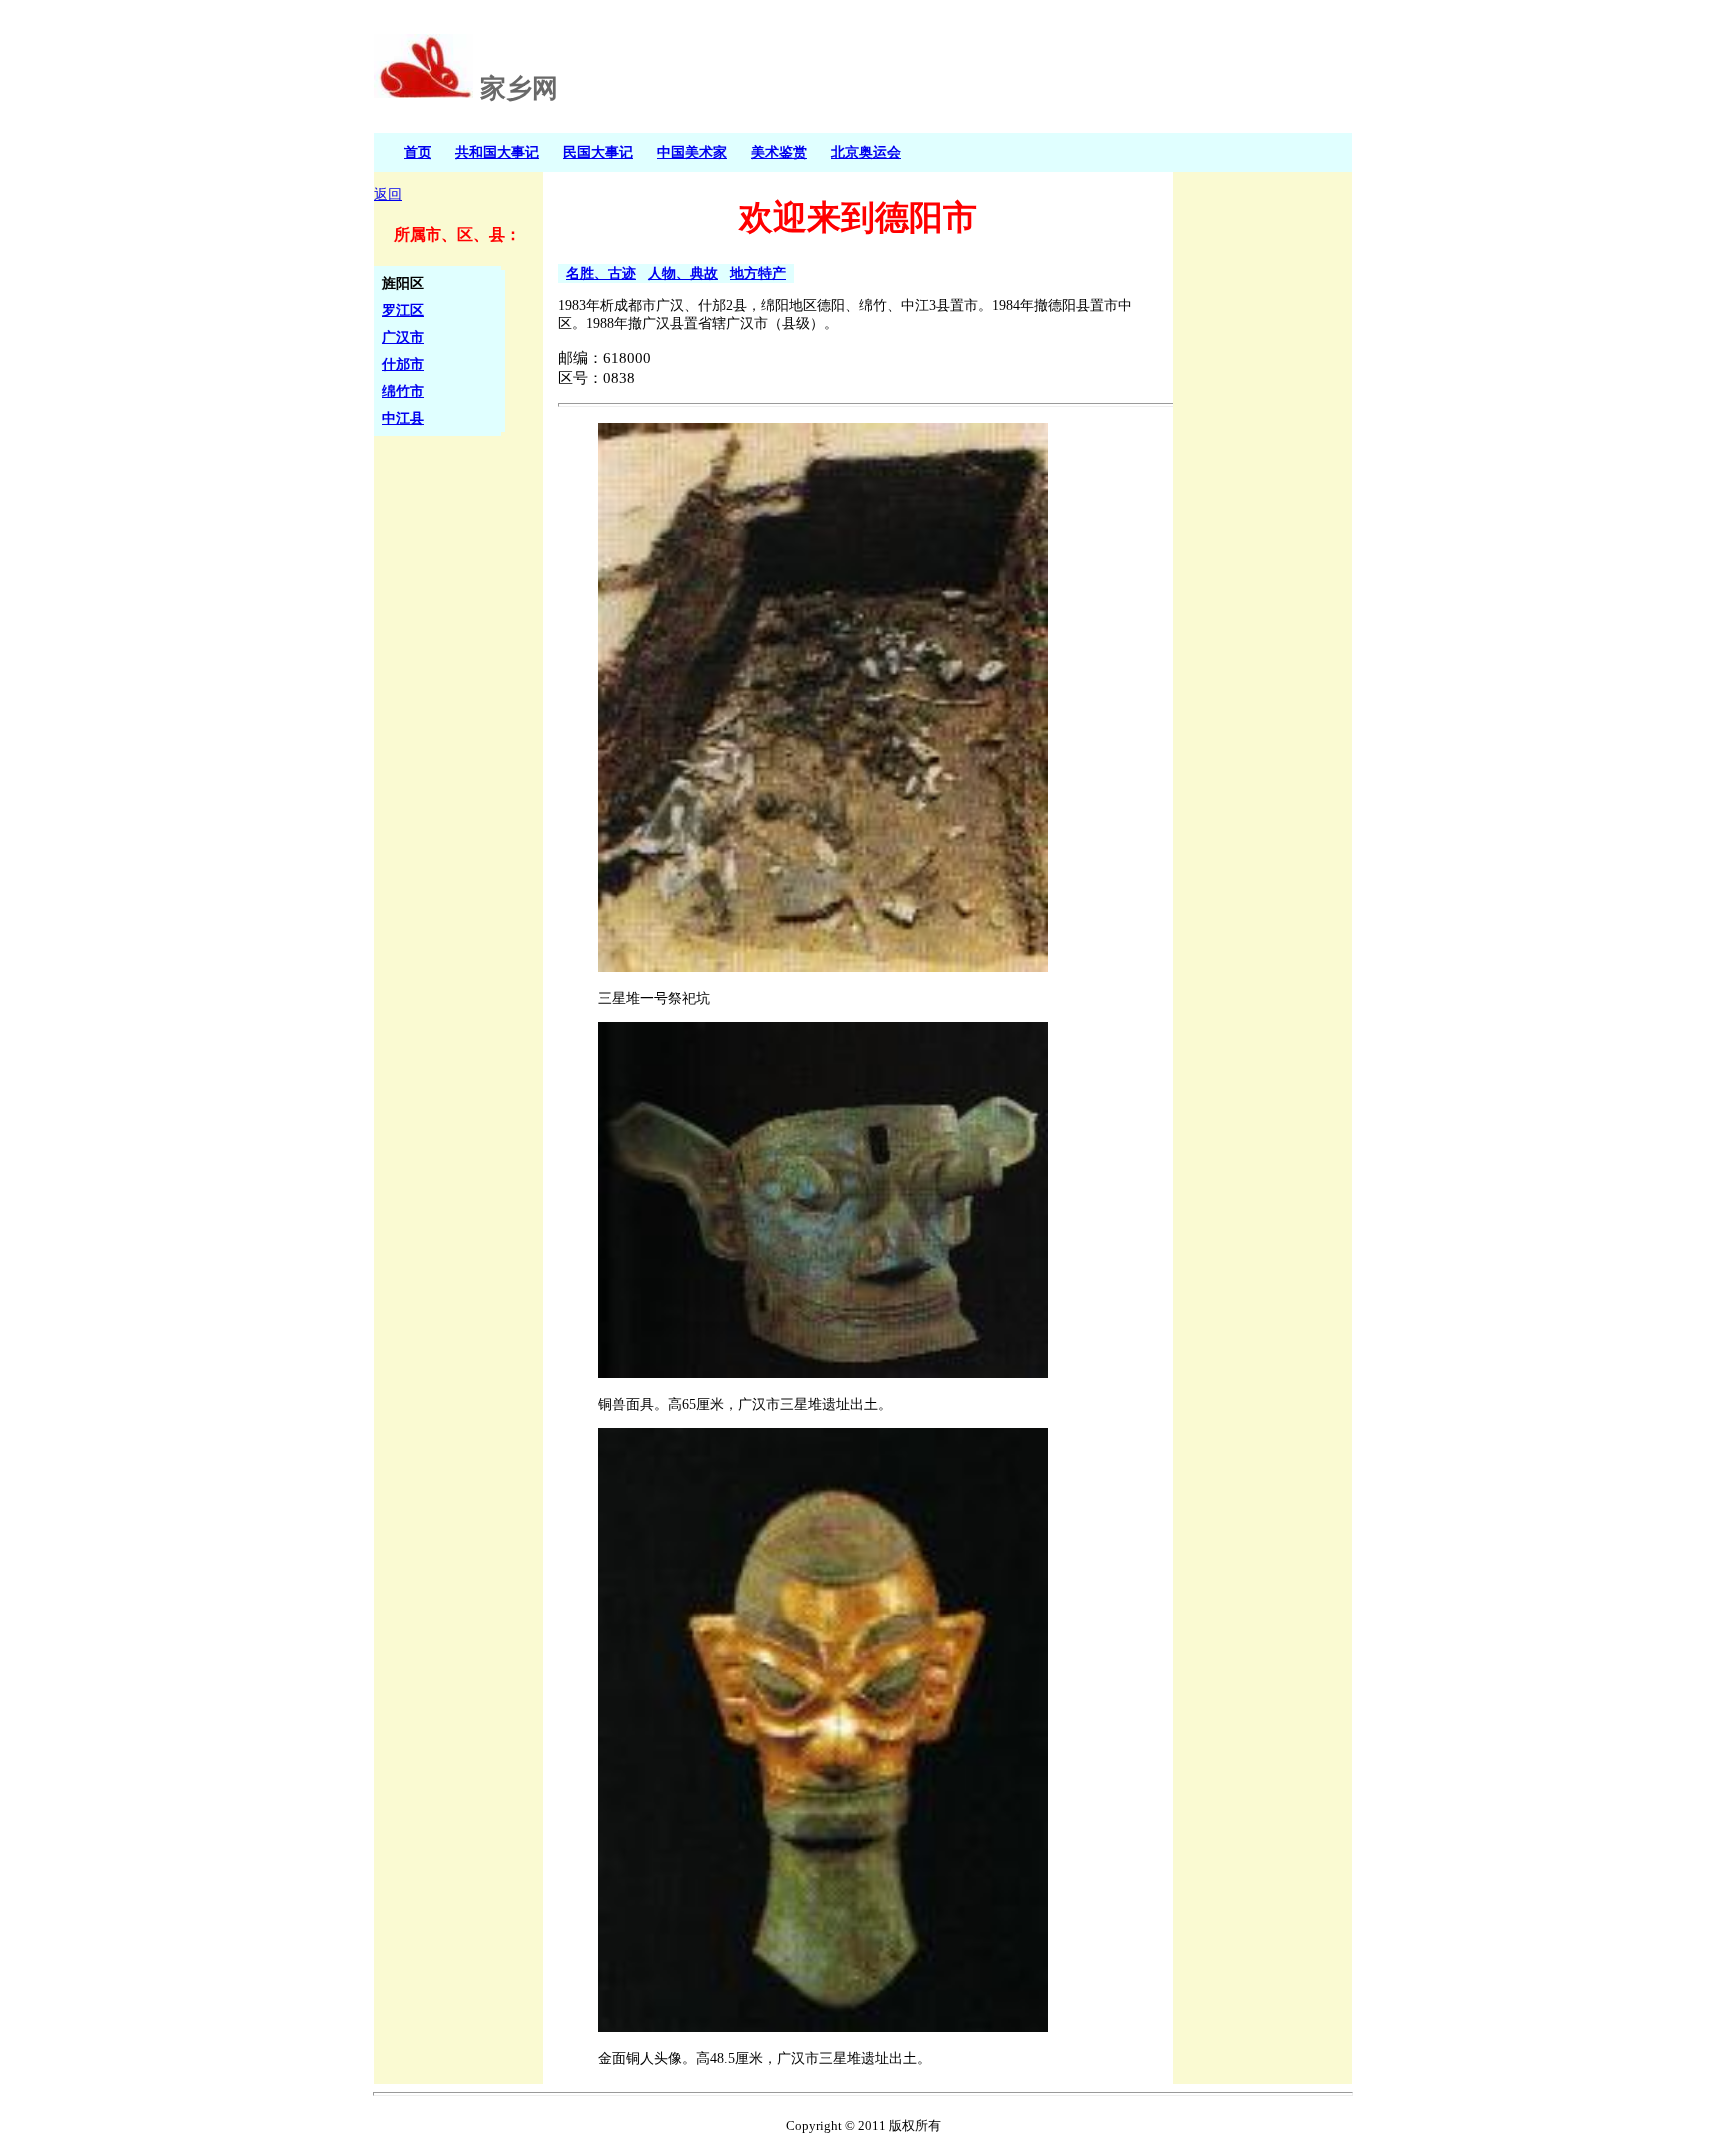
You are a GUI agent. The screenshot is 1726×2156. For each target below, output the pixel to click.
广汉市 (403, 337)
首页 (418, 152)
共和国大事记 (497, 152)
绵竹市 (403, 391)
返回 (388, 194)
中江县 (403, 418)
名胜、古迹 (601, 273)
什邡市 (403, 364)
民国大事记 (598, 152)
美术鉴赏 (779, 152)
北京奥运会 (866, 152)
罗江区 (403, 310)
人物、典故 (683, 273)
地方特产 (758, 273)
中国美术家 (692, 152)
